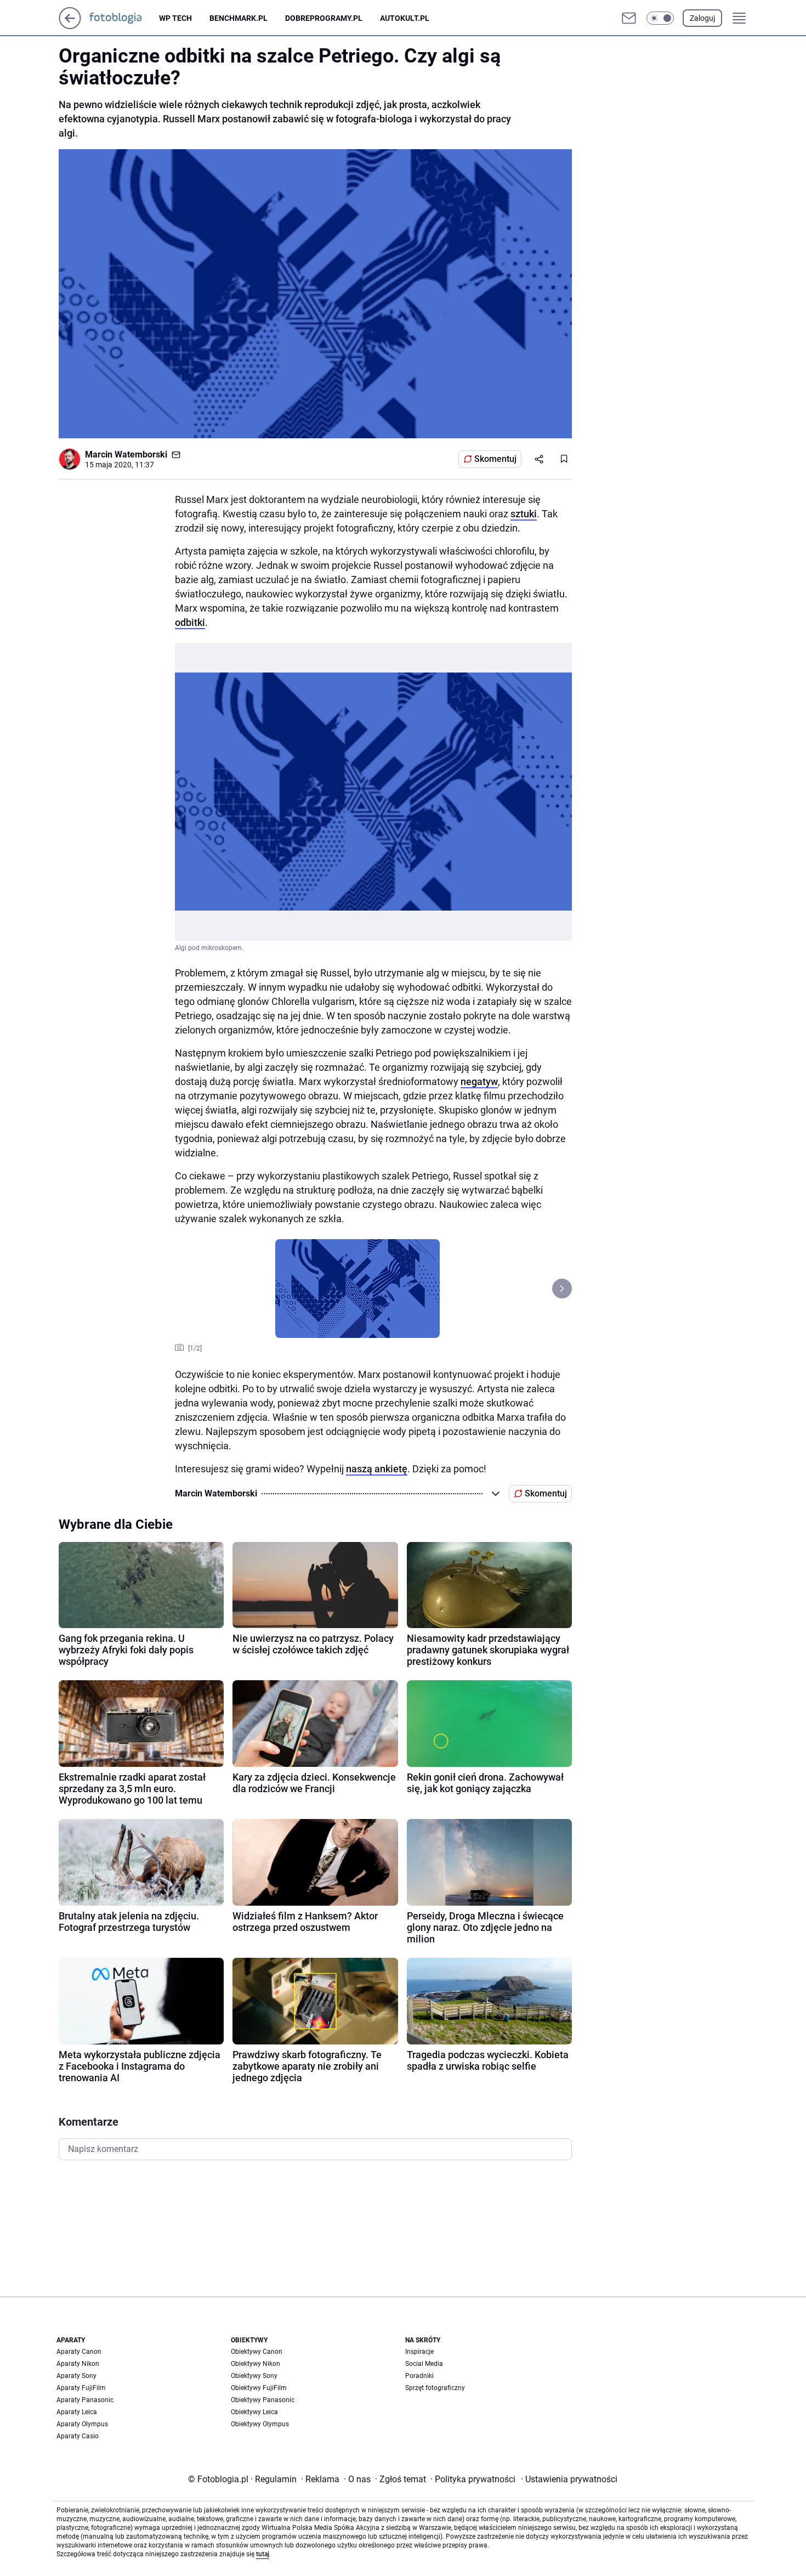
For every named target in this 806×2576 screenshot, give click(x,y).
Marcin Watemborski (126, 454)
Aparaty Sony (76, 2376)
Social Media (424, 2364)
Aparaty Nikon (78, 2364)
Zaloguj (702, 18)
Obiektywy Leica (254, 2412)
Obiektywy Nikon (256, 2364)
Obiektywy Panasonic (263, 2400)
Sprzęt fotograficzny (435, 2388)
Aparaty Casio (78, 2436)
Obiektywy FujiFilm (259, 2388)
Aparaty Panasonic (85, 2400)
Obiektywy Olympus (260, 2424)
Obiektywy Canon (257, 2352)
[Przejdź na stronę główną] (70, 26)
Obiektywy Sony (254, 2376)
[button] (660, 18)
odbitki (190, 622)
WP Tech (175, 18)
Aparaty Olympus (82, 2424)
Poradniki (419, 2376)
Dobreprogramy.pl (324, 18)
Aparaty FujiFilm (81, 2388)
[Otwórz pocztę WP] (629, 18)
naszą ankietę (377, 1469)
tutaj (263, 2554)
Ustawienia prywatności (569, 2479)
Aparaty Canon (79, 2352)
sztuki (524, 514)
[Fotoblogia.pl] (124, 18)
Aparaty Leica (77, 2412)
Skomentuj (495, 459)
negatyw (479, 1081)
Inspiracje (419, 2352)
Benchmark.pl (239, 18)
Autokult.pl (405, 18)
